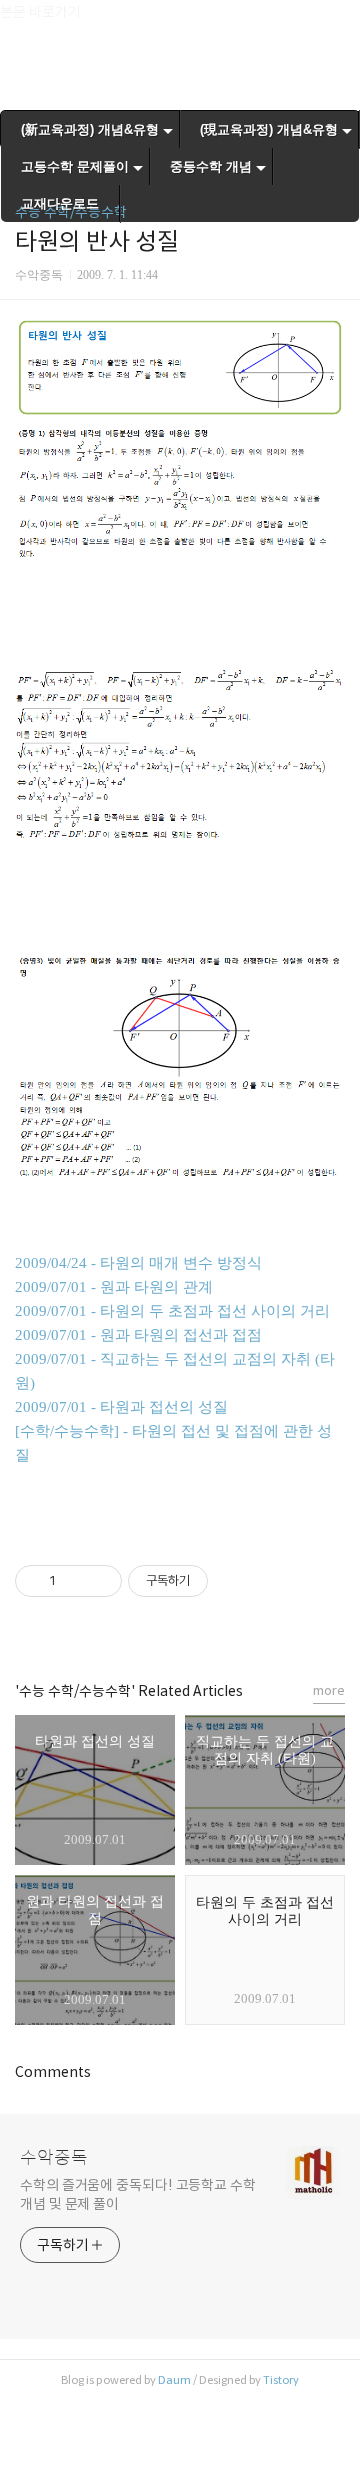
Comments (53, 2072)
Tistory (281, 2380)
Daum (174, 2380)
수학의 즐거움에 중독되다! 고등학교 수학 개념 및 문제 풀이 (138, 2194)
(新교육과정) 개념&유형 (90, 129)
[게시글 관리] (99, 1581)
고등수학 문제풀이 (75, 166)
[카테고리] (24, 22)
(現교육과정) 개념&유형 (269, 129)
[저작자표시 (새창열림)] (217, 1581)
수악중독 (54, 2158)
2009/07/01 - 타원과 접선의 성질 (121, 1407)
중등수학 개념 (211, 166)
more (329, 1690)
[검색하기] (335, 22)
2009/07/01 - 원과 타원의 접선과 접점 (138, 1335)
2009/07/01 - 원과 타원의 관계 (114, 1287)
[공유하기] (74, 1581)
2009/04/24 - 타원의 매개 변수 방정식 (138, 1263)
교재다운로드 (60, 203)
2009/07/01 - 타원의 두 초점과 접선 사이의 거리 (172, 1311)
